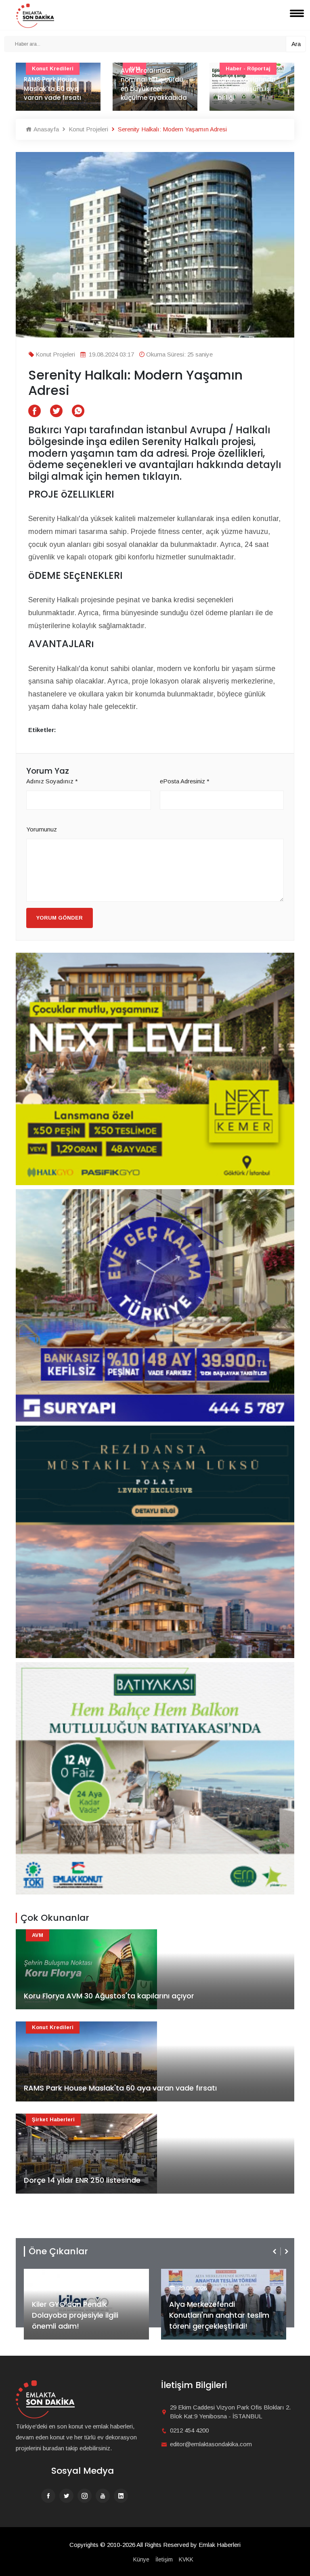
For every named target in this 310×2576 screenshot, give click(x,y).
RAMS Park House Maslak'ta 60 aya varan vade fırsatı (120, 2088)
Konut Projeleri (88, 129)
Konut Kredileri (53, 2027)
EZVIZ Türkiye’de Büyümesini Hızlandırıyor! (219, 2321)
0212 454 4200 (189, 2430)
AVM (38, 1935)
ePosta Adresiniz (185, 781)
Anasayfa (45, 129)
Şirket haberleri (53, 2119)
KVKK (186, 2559)
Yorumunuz (42, 829)
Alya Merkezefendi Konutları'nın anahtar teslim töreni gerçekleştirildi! (82, 2315)
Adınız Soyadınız (52, 781)
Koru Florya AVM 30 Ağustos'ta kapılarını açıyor (109, 1996)
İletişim (164, 2559)
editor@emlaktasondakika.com (211, 2444)
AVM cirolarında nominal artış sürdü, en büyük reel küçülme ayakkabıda (57, 84)
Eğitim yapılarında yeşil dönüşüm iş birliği (150, 89)
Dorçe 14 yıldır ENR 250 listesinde (82, 2180)
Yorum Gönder (60, 918)
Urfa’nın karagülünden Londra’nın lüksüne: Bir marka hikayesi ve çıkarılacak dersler (251, 79)
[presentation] (275, 2251)
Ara (296, 44)
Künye (141, 2559)
